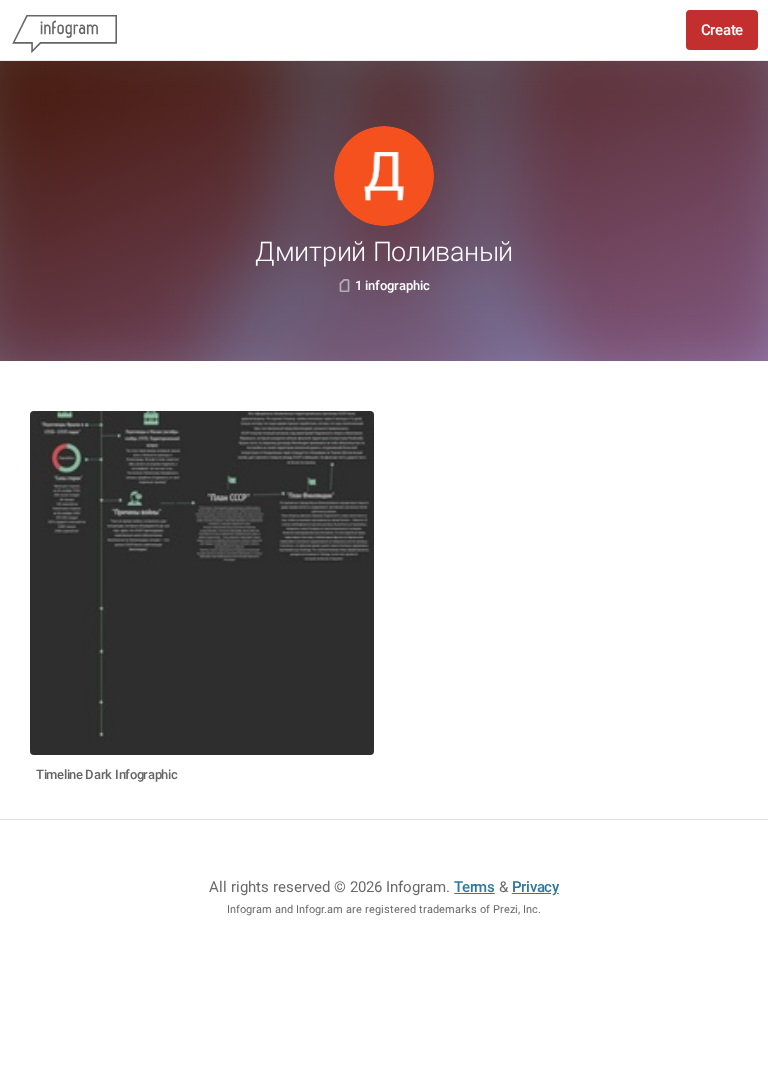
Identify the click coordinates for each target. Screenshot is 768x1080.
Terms (474, 887)
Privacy (535, 887)
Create (722, 30)
